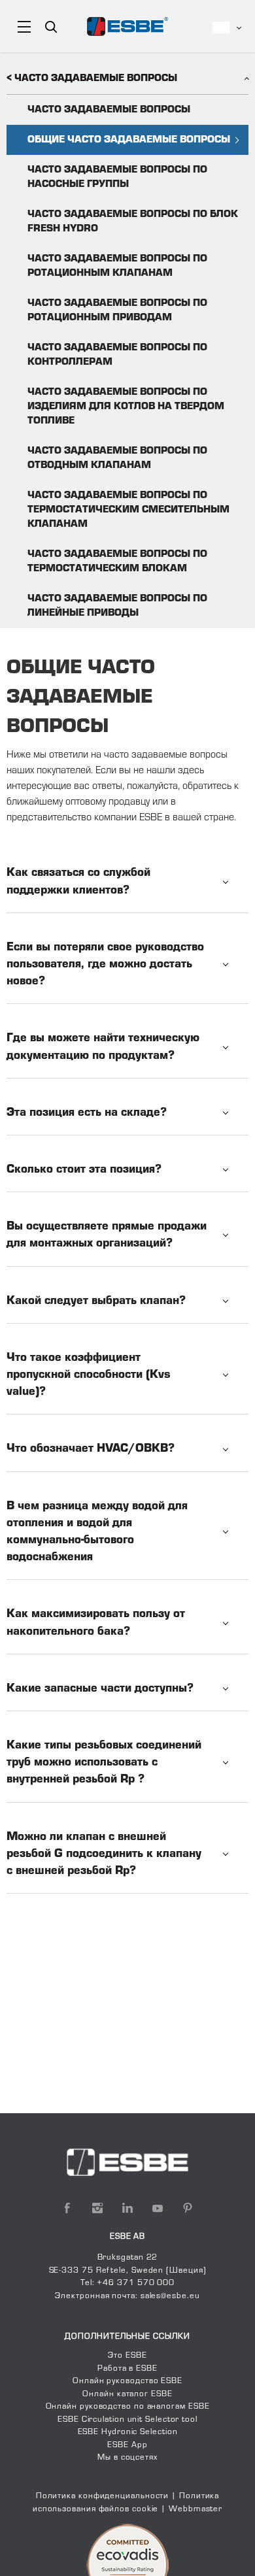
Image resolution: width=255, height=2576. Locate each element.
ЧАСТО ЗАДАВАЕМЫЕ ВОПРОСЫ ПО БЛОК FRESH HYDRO (133, 222)
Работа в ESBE (127, 2369)
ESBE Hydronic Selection (128, 2432)
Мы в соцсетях (127, 2458)
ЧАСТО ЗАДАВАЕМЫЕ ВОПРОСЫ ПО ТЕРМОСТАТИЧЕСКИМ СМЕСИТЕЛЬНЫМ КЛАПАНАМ (128, 510)
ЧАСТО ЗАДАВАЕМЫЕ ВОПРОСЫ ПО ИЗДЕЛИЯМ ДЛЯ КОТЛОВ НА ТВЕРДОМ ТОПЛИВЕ (126, 407)
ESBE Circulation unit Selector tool (127, 2420)
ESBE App (127, 2445)
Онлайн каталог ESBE (127, 2394)
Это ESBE (127, 2356)
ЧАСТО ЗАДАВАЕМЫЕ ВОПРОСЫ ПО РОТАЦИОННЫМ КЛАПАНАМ (117, 266)
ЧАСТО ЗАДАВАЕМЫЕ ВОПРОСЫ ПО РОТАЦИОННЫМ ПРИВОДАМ (117, 310)
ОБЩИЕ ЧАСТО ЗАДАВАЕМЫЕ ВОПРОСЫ (129, 140)
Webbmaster (195, 2509)
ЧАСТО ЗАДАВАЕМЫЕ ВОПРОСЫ (109, 110)
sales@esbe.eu (170, 2296)
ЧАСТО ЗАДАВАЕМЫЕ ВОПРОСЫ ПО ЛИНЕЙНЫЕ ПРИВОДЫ (117, 606)
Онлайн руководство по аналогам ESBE (128, 2407)
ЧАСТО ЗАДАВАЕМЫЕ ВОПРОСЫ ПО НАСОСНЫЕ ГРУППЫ (117, 177)
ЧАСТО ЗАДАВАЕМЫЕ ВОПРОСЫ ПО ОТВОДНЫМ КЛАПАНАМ (117, 458)
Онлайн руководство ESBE (127, 2381)
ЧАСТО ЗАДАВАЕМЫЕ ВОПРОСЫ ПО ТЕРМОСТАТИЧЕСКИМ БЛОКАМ (117, 561)
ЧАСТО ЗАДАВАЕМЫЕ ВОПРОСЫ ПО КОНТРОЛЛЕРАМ (117, 355)
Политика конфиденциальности (103, 2496)
